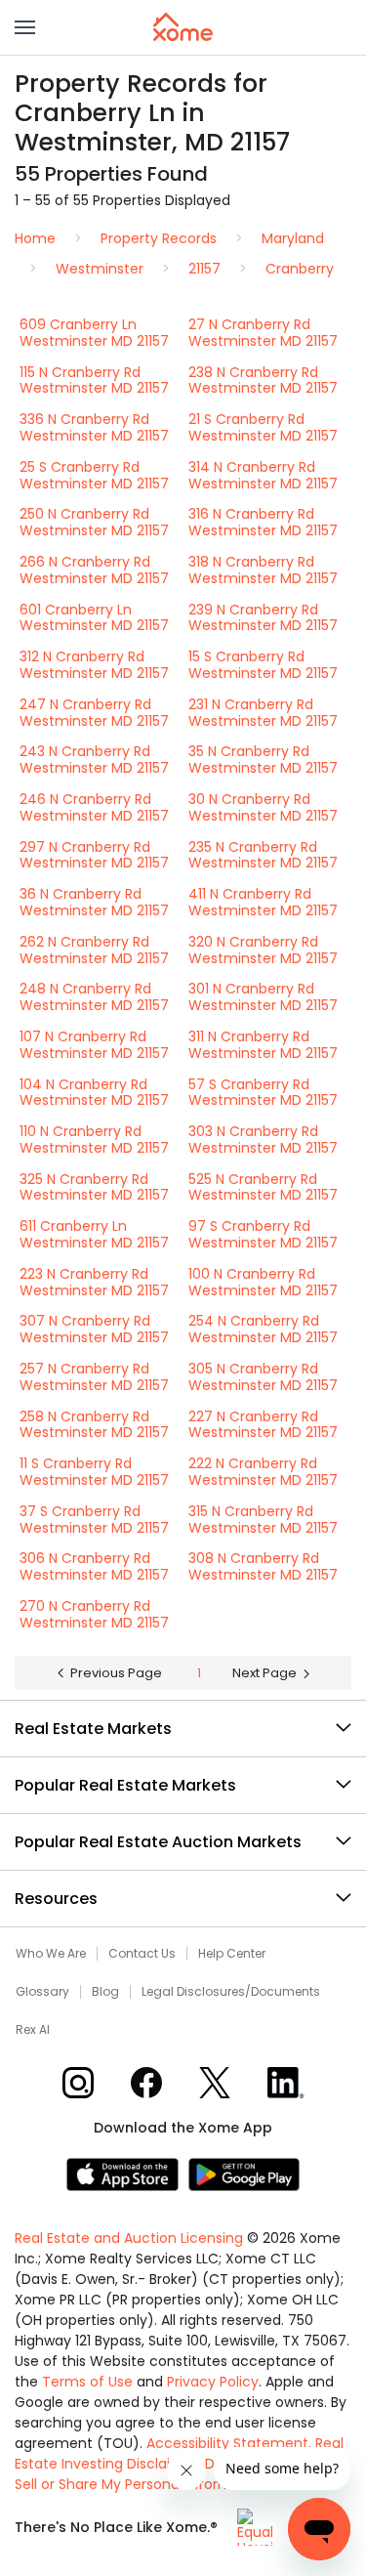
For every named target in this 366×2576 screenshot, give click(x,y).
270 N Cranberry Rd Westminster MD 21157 (94, 1614)
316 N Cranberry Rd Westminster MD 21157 (263, 522)
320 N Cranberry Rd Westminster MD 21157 (263, 950)
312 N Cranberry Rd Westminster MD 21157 (94, 665)
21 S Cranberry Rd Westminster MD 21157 (263, 427)
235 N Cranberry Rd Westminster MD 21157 (263, 855)
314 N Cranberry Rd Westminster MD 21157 (263, 475)
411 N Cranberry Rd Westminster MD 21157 (263, 902)
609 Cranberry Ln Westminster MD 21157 (94, 333)
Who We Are (51, 1954)
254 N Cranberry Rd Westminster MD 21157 (263, 1329)
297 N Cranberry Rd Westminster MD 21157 (94, 855)
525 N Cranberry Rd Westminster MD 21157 (263, 1187)
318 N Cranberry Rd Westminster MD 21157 (263, 570)
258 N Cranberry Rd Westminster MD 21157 (94, 1425)
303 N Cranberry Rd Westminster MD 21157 (263, 1140)
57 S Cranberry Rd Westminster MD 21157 (263, 1093)
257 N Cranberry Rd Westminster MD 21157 (94, 1377)
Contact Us (142, 1954)
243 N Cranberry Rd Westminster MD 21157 (94, 760)
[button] (25, 27)
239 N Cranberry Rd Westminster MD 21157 (263, 618)
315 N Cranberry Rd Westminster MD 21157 (263, 1520)
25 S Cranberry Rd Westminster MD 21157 (94, 475)
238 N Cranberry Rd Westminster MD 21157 (263, 380)
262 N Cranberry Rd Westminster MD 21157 (94, 950)
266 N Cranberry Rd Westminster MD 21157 (94, 570)
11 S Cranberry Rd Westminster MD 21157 (94, 1472)
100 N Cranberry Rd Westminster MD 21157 (263, 1282)
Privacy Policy (213, 2382)
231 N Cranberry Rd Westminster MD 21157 (263, 713)
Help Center (232, 1954)
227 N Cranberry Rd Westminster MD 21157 (263, 1425)
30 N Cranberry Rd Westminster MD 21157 (263, 807)
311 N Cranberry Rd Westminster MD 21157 (263, 1045)
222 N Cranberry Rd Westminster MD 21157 (263, 1472)
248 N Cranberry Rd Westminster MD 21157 (94, 997)
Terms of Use (87, 2382)
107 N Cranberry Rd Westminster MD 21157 (94, 1045)
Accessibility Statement (227, 2443)
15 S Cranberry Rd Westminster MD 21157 (263, 665)
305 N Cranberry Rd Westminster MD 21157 (263, 1377)
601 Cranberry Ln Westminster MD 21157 (94, 618)
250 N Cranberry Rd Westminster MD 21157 (94, 522)
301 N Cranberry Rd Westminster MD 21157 (263, 997)
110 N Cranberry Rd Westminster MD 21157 (94, 1140)
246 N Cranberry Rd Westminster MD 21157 (94, 807)
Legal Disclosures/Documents (231, 1992)
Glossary (42, 1992)
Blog (105, 1992)
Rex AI (33, 2030)
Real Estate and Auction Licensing (129, 2238)
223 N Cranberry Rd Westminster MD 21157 (94, 1282)
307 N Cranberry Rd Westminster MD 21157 (94, 1329)
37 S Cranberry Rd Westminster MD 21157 (94, 1520)
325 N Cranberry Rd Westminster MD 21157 (94, 1187)
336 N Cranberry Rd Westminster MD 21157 (94, 427)
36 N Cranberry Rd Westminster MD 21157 (94, 902)
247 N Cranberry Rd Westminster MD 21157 (94, 713)
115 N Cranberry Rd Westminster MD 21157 (94, 380)
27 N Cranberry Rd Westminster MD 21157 (263, 333)
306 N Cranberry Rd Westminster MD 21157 (94, 1566)
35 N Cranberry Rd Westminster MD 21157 (263, 760)
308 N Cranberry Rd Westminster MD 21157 (263, 1566)
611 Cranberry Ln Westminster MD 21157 (94, 1234)
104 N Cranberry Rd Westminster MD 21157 (94, 1093)
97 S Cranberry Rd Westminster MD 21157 (263, 1234)
